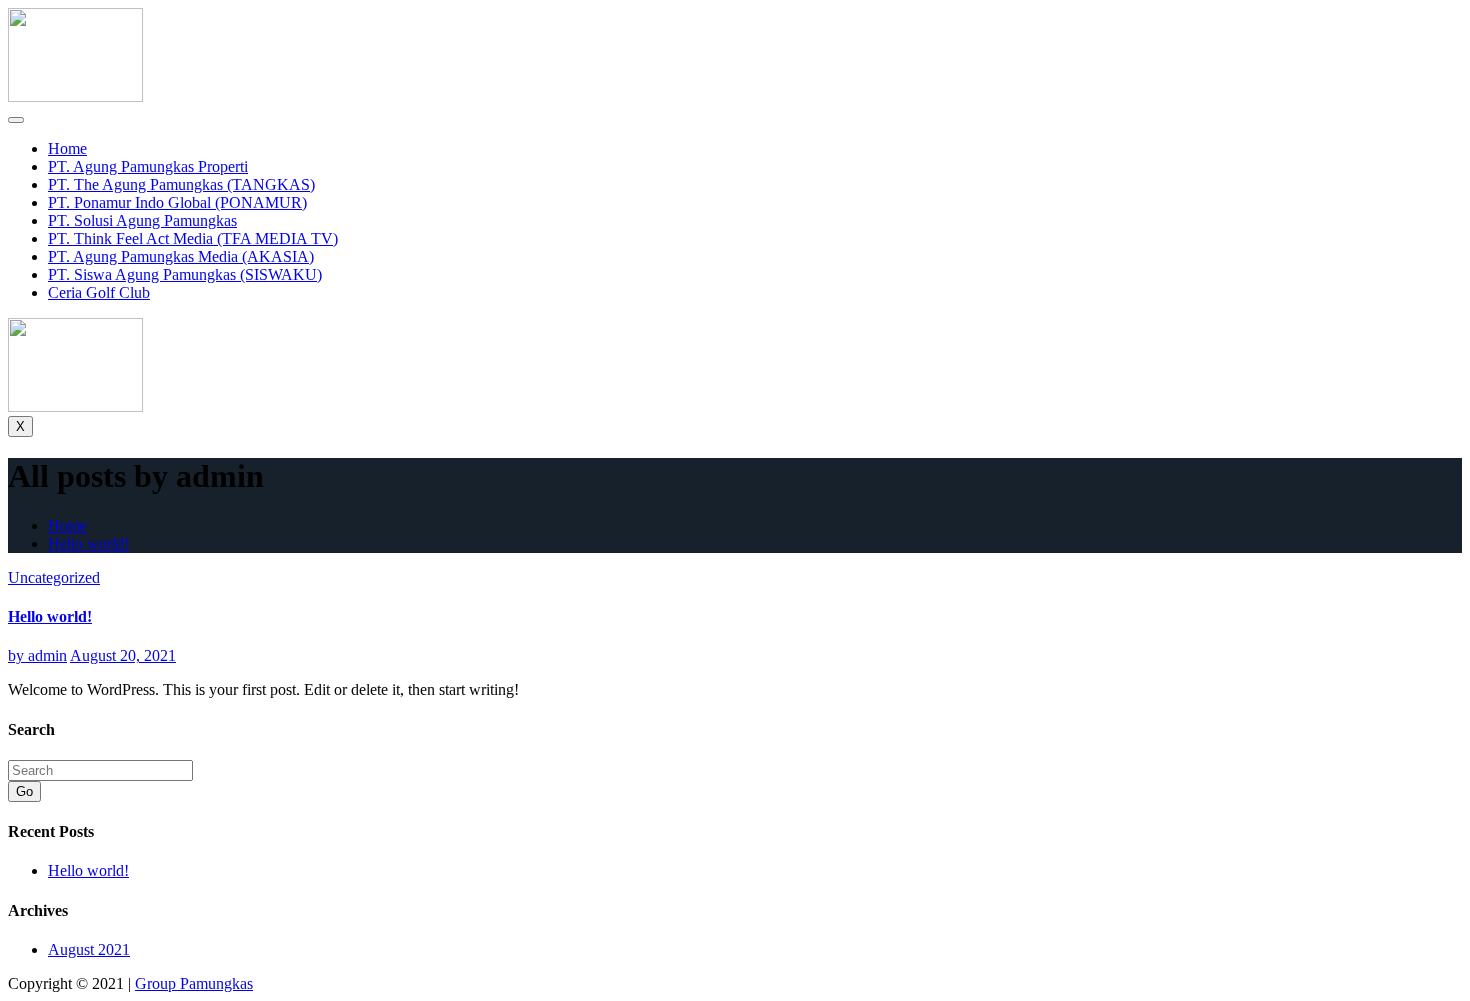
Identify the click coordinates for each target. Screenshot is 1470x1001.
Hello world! (88, 543)
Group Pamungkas (194, 983)
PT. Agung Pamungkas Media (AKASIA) (181, 256)
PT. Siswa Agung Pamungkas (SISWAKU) (185, 274)
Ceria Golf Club (99, 292)
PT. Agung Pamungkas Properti (148, 166)
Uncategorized (54, 577)
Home (67, 148)
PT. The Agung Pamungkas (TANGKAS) (181, 184)
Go (24, 791)
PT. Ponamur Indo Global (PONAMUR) (177, 202)
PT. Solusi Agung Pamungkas (142, 220)
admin (37, 655)
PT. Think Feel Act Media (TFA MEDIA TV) (193, 238)
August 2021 (89, 949)
